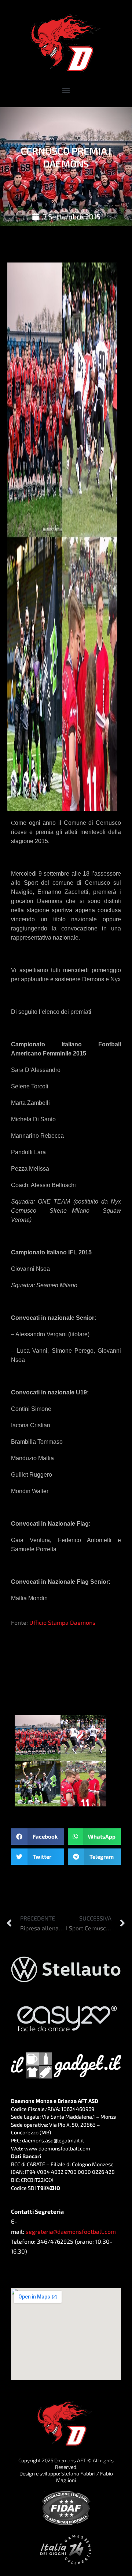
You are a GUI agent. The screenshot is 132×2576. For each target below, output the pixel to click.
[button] (66, 90)
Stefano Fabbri (78, 2473)
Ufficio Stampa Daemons (62, 1622)
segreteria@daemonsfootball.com (71, 2231)
